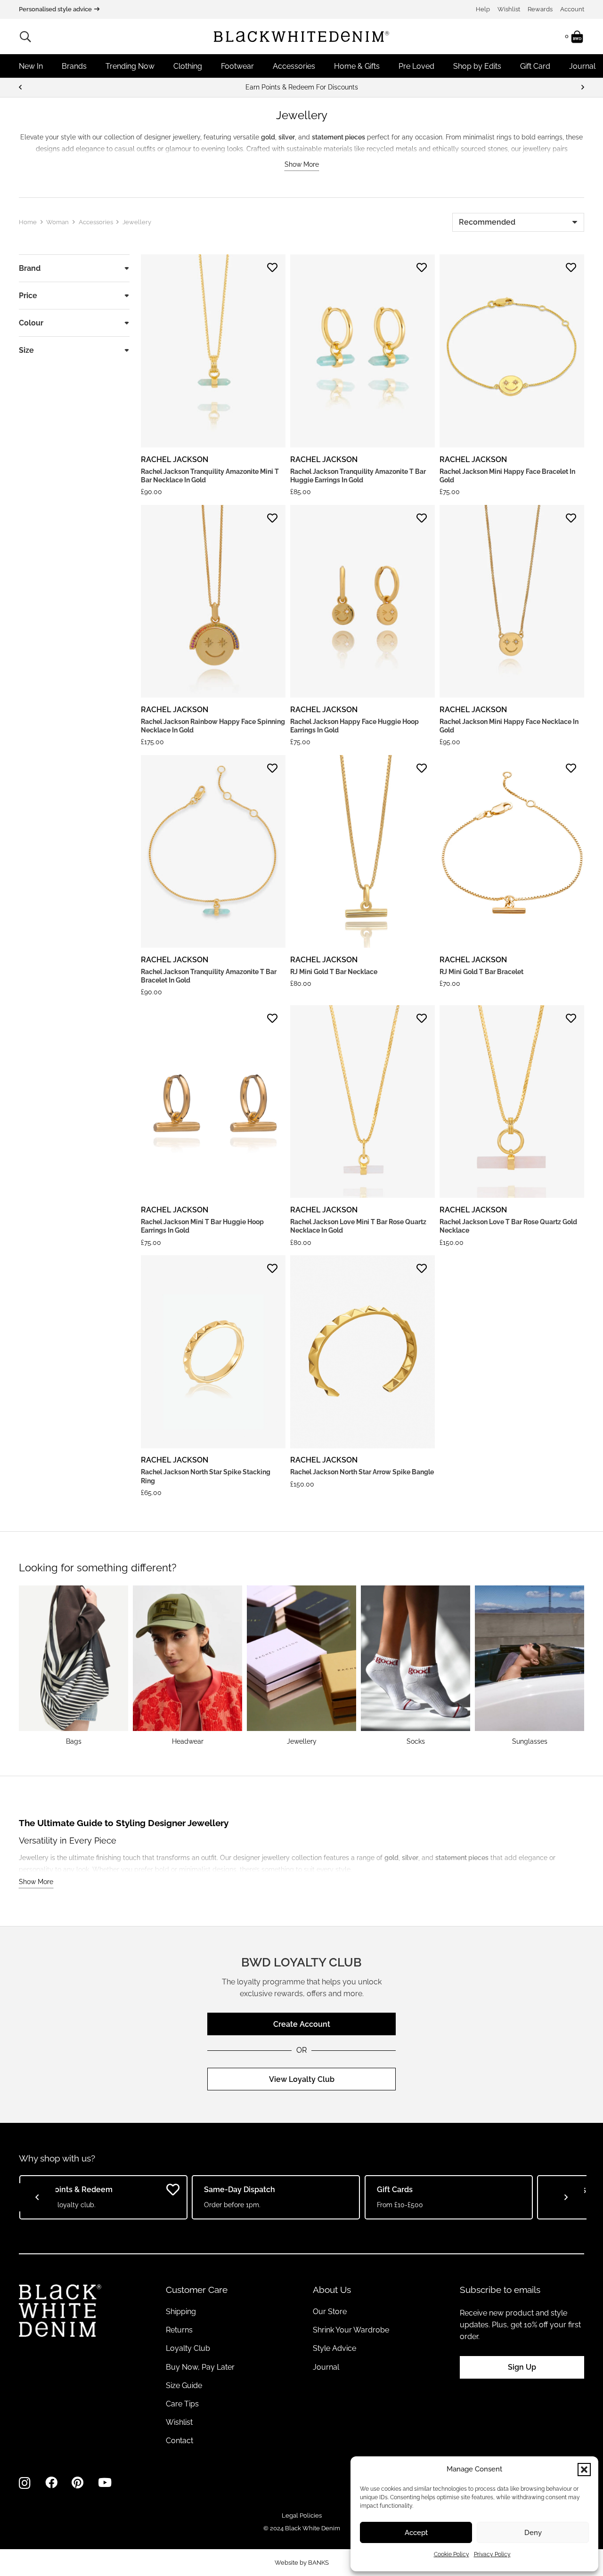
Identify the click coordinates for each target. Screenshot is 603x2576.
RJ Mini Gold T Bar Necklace (334, 972)
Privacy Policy (492, 2554)
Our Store (330, 2312)
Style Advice (334, 2348)
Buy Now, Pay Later (200, 2367)
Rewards (540, 9)
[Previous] (21, 87)
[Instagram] (25, 2483)
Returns (179, 2330)
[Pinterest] (77, 2483)
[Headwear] (187, 1666)
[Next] (582, 87)
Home (28, 222)
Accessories (96, 222)
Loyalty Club (188, 2348)
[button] (584, 2470)
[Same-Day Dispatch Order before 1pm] (301, 87)
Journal (326, 2367)
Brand (30, 268)
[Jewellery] (301, 1666)
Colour (31, 323)
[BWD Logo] (301, 37)
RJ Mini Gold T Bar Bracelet (481, 972)
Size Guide (184, 2385)
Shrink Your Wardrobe (351, 2330)
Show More (302, 164)
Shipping (181, 2312)
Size (26, 350)
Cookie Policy (452, 2554)
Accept (416, 2533)
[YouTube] (105, 2483)
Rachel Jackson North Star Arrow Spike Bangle (362, 1472)
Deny (533, 2533)
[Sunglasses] (530, 1666)
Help (483, 9)
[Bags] (73, 1666)
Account (572, 9)
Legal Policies (302, 2515)
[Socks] (416, 1666)
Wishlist (509, 9)
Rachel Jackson (175, 459)
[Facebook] (51, 2483)
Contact (179, 2441)
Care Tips (182, 2404)
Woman (57, 222)
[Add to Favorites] (272, 268)
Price (28, 296)
